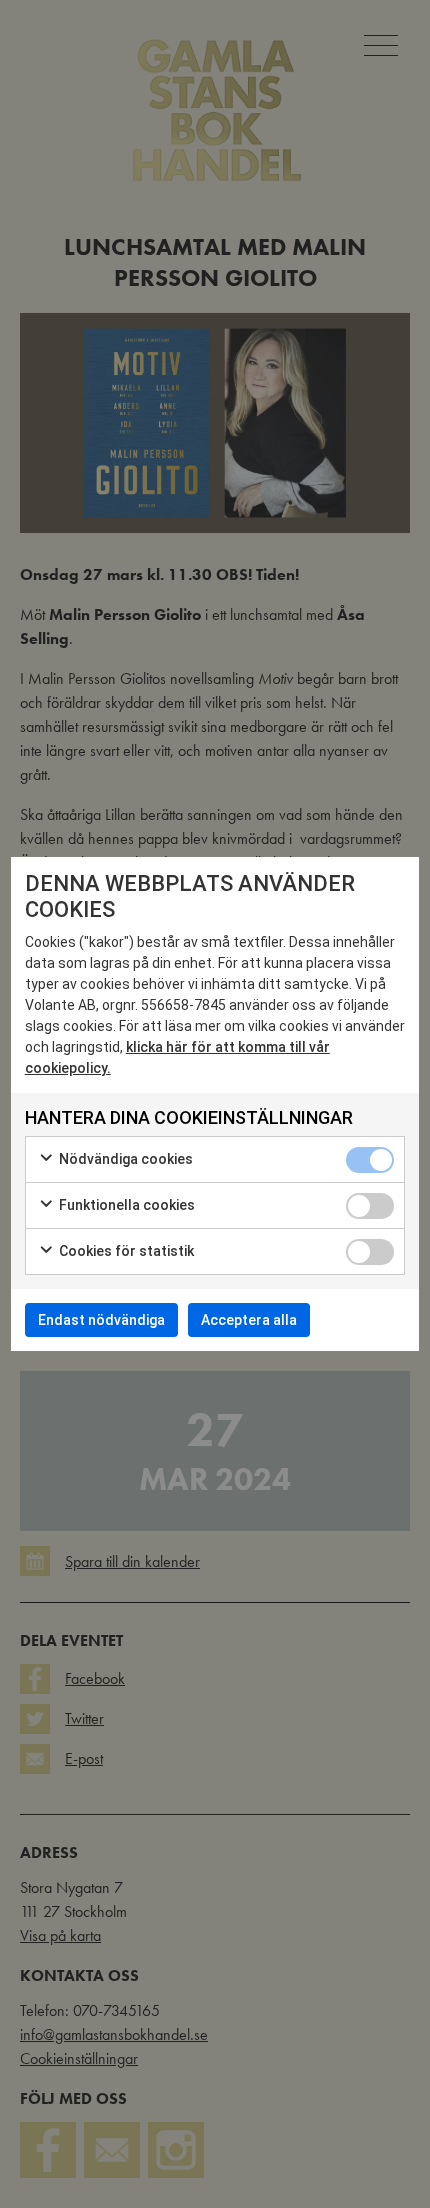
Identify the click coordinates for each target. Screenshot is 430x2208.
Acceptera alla (249, 1320)
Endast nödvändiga (101, 1320)
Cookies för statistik (125, 1251)
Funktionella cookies (125, 1205)
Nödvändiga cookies (124, 1159)
